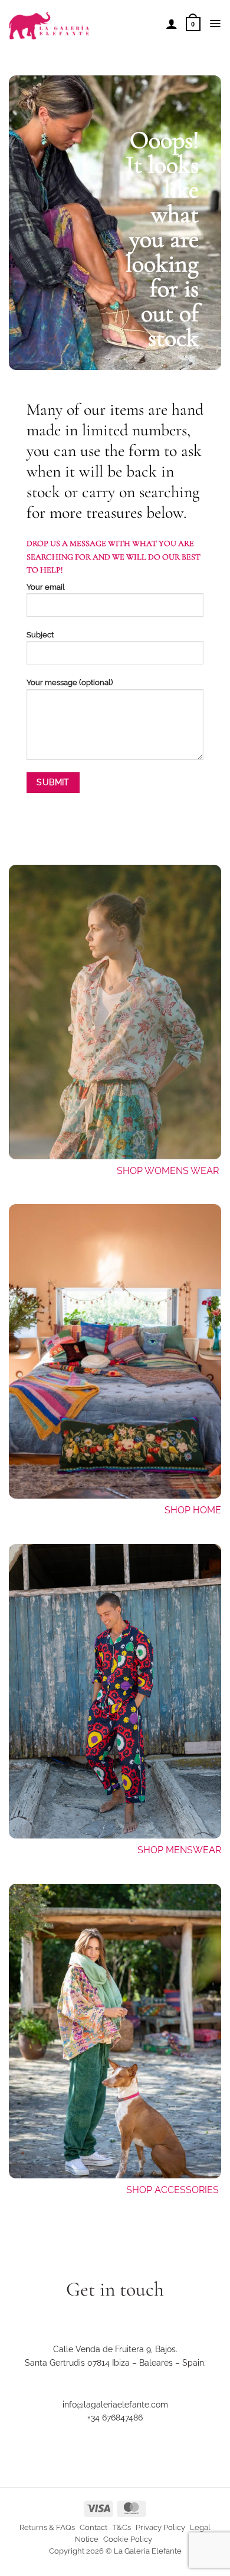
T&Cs (121, 2527)
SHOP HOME (193, 1510)
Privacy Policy (160, 2527)
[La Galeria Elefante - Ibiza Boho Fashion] (83, 20)
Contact (93, 2527)
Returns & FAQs (47, 2527)
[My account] (172, 24)
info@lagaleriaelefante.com (115, 2405)
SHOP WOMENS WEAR (168, 1171)
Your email (46, 587)
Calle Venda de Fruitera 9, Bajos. (115, 2349)
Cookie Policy (128, 2539)
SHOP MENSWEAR (179, 1850)
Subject (40, 635)
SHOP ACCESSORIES (174, 2190)
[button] (193, 24)
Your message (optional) (70, 682)
